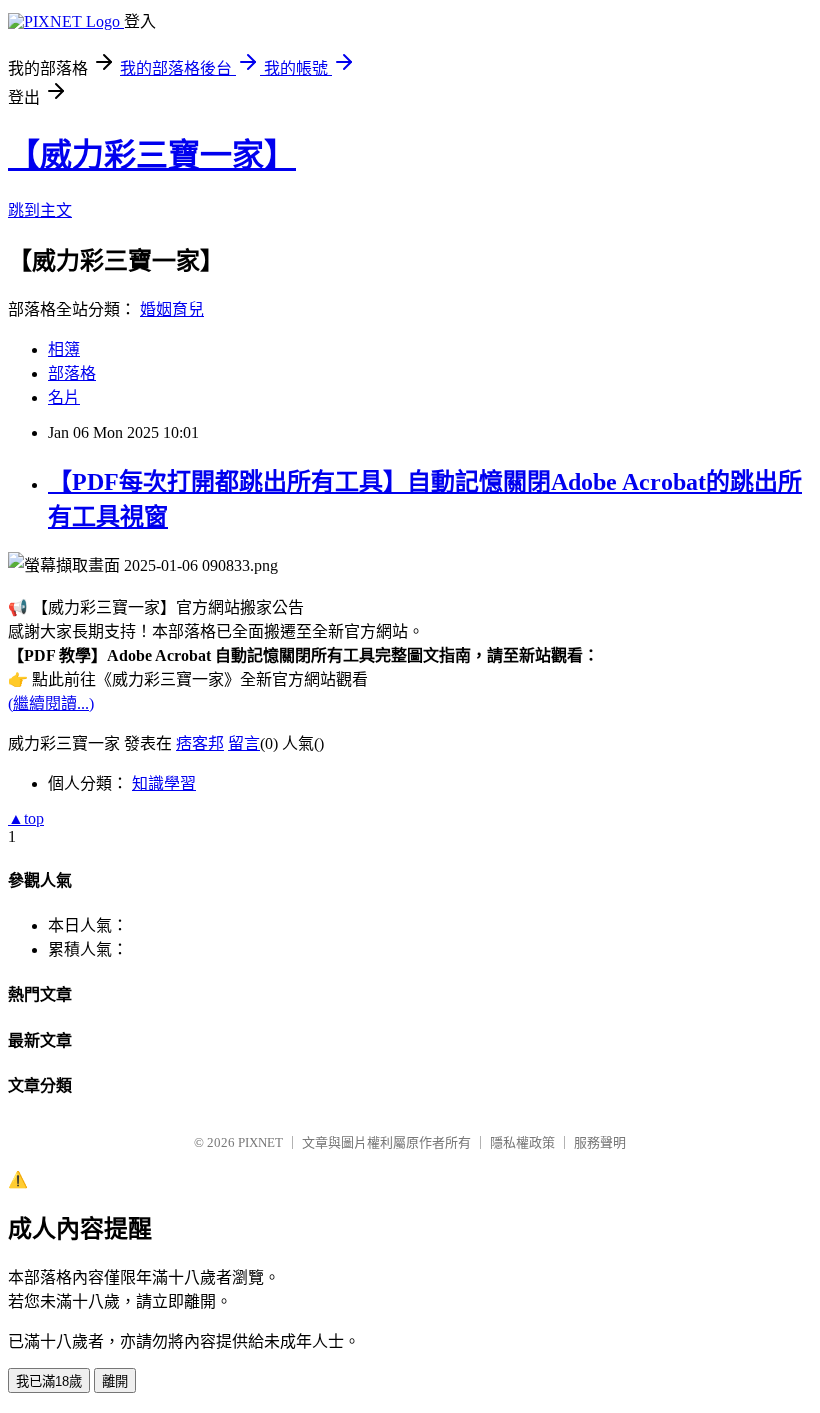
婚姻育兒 (172, 309)
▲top (26, 818)
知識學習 (164, 783)
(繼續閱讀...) (51, 703)
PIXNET (260, 1142)
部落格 (72, 373)
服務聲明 (600, 1142)
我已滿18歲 (49, 1381)
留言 (244, 743)
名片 (64, 397)
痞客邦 (200, 743)
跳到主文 (40, 210)
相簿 (64, 349)
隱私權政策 (522, 1142)
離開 (115, 1381)
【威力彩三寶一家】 (152, 155)
